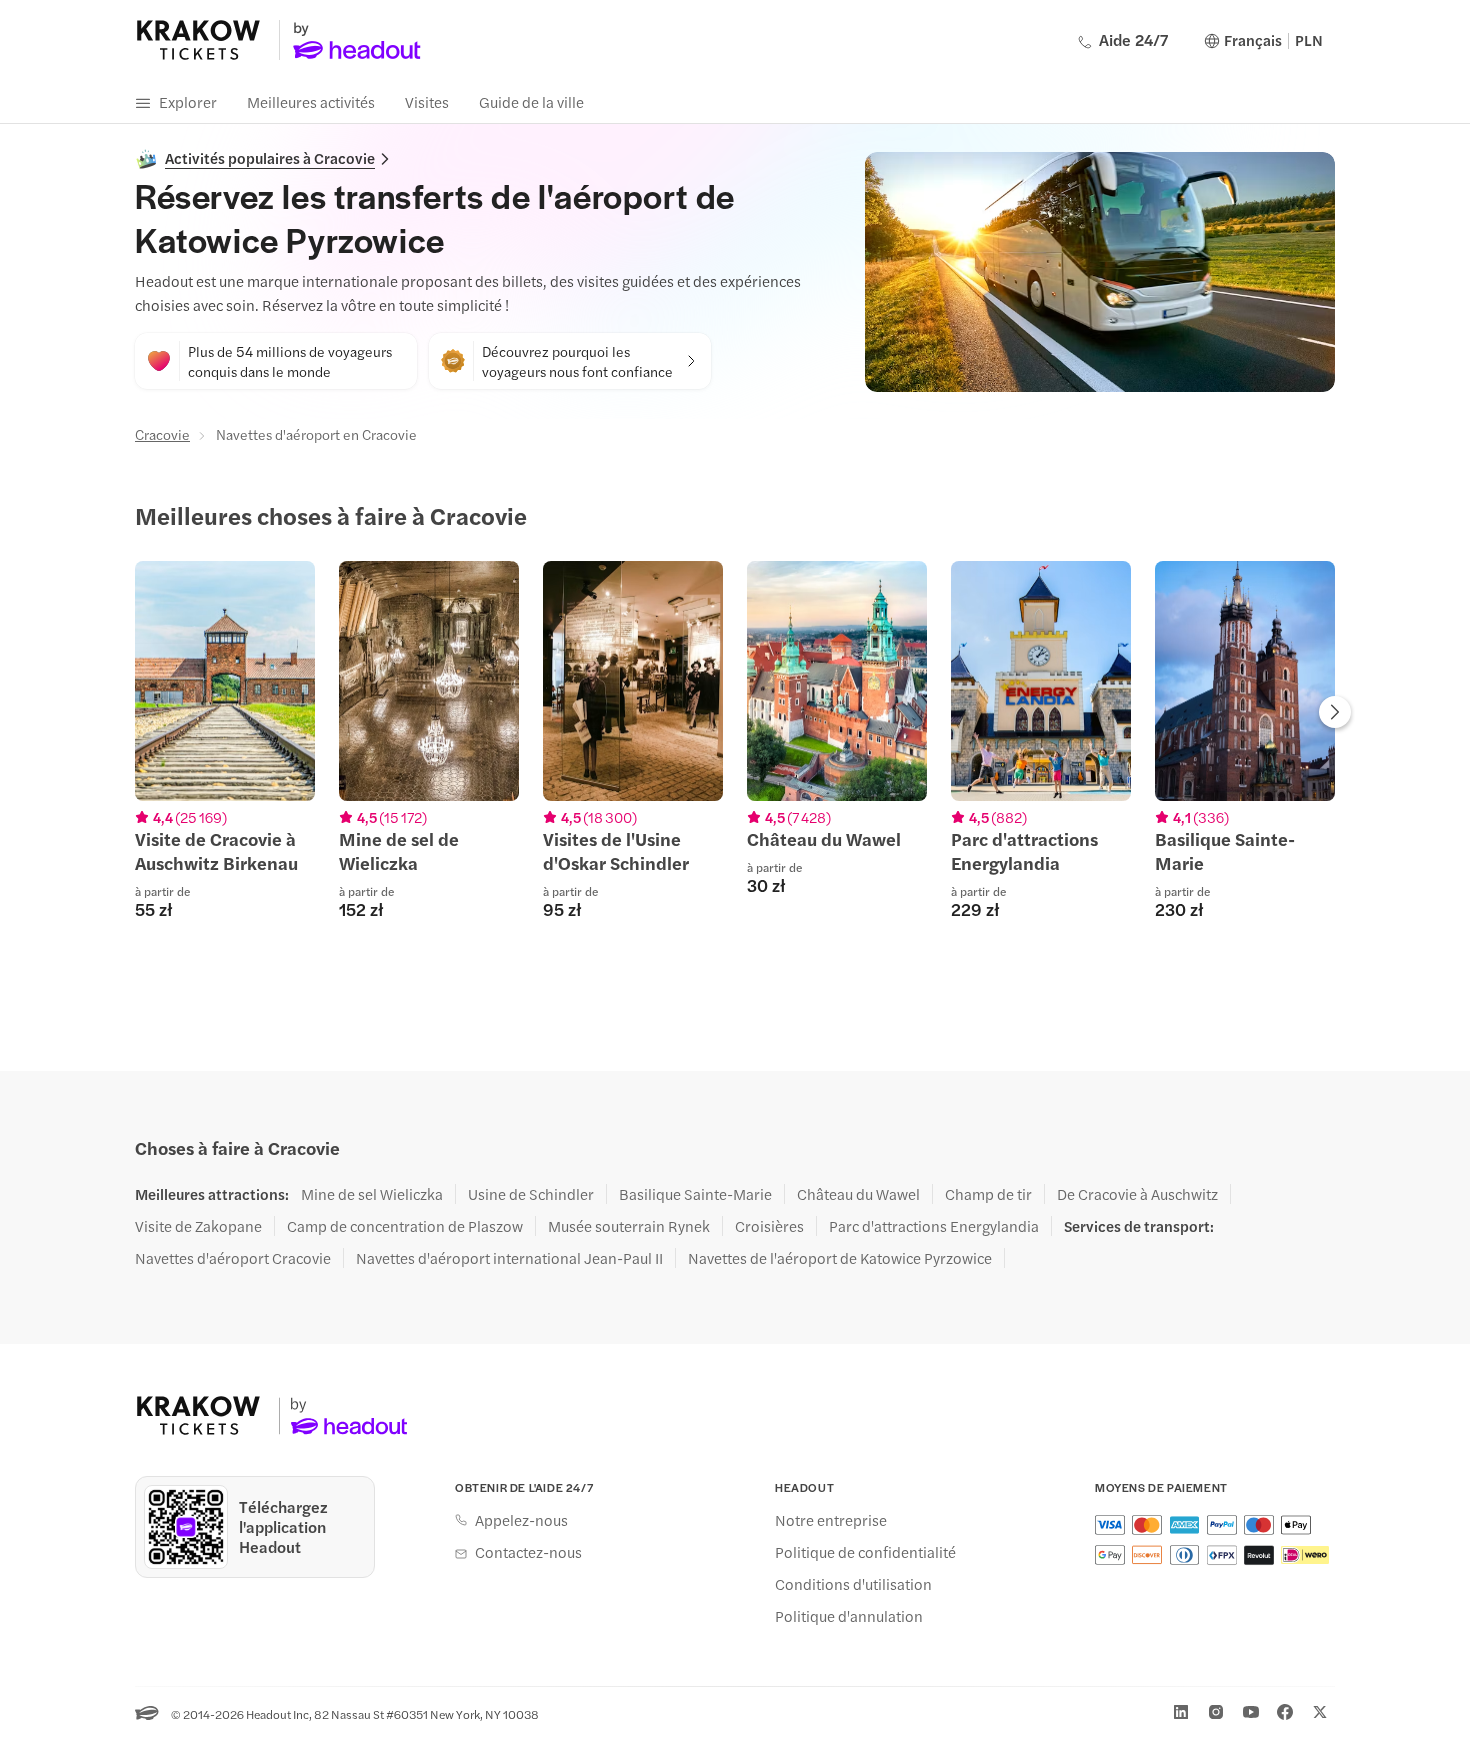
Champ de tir (988, 1194)
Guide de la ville (531, 101)
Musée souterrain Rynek (629, 1226)
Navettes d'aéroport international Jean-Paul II (509, 1258)
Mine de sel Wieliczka (372, 1194)
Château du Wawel (858, 1194)
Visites (427, 101)
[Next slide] (1335, 714)
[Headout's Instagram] (1216, 1712)
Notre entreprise (831, 1520)
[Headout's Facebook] (1285, 1712)
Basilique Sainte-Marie (695, 1194)
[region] (735, 752)
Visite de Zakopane (198, 1226)
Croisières (769, 1226)
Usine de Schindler (531, 1194)
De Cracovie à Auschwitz (1137, 1194)
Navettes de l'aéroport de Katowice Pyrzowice (840, 1258)
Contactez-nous (528, 1552)
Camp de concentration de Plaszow (405, 1226)
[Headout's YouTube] (1251, 1712)
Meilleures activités (311, 101)
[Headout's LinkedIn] (1181, 1712)
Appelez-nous (521, 1520)
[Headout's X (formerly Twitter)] (1320, 1712)
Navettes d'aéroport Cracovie (233, 1258)
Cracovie (162, 434)
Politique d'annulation (849, 1616)
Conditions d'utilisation (853, 1584)
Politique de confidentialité (865, 1552)
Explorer (188, 101)
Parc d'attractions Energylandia (934, 1226)
